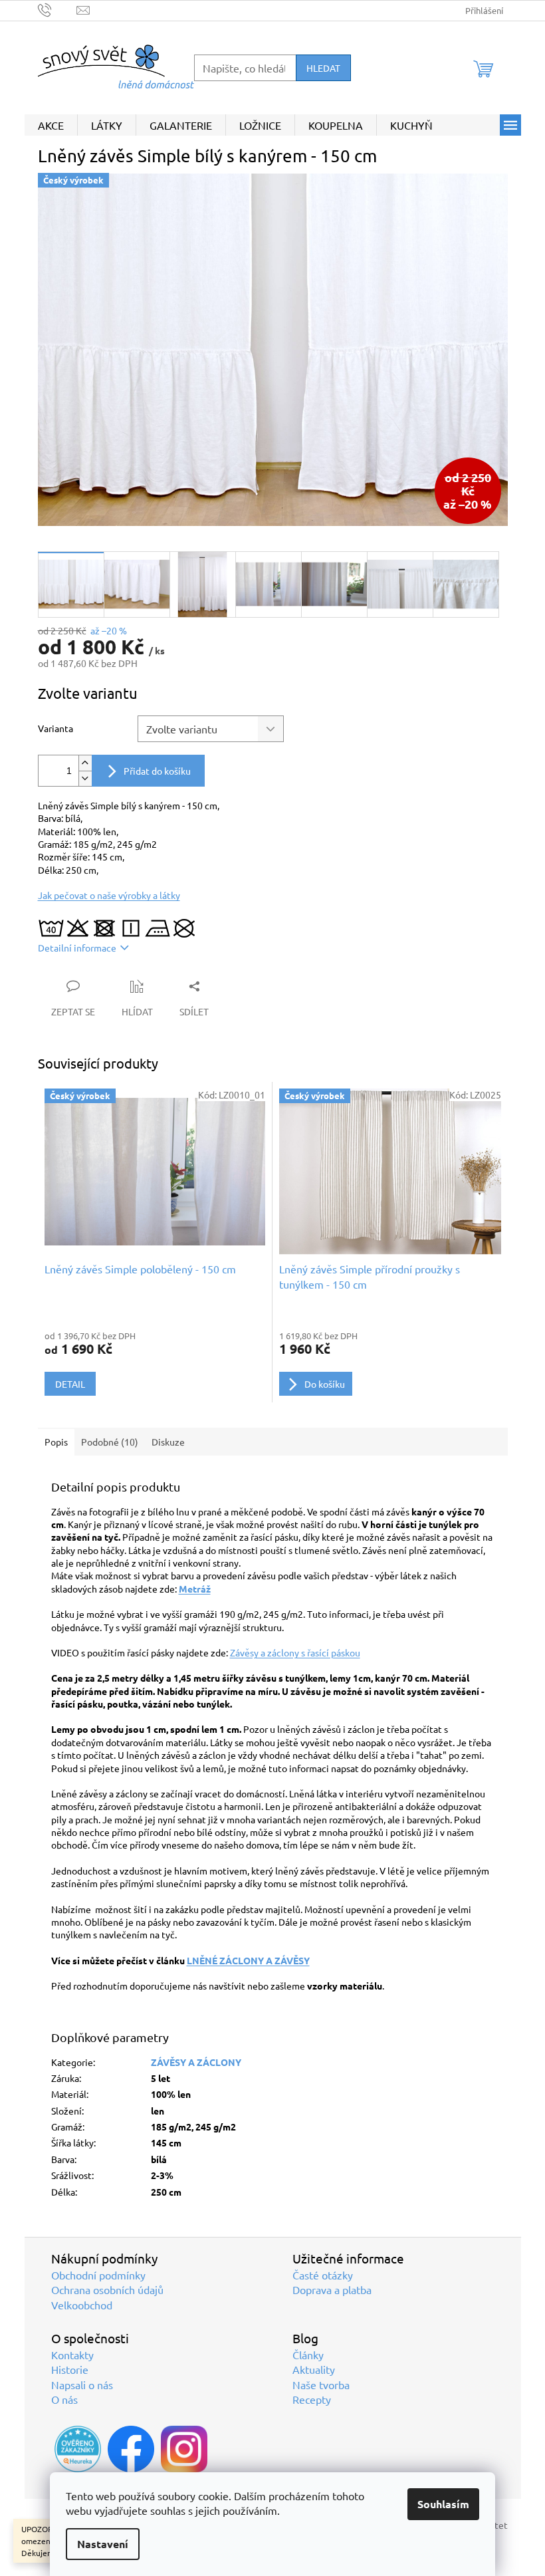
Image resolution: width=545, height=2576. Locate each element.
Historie (70, 2369)
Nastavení (103, 2544)
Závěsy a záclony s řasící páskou (295, 1652)
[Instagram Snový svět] (184, 2449)
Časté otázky (323, 2275)
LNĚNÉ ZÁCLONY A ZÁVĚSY (248, 1960)
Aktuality (314, 2369)
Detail (70, 1384)
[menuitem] (51, 125)
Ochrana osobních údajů (107, 2289)
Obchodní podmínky (98, 2275)
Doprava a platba (332, 2289)
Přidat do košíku (157, 771)
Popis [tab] (56, 1442)
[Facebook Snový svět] (131, 2449)
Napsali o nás (82, 2384)
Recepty (312, 2399)
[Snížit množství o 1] (85, 778)
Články (308, 2355)
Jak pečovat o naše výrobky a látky (109, 895)
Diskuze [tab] (168, 1442)
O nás (64, 2399)
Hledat (323, 68)
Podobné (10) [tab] (110, 1442)
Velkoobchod (82, 2305)
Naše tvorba (321, 2384)
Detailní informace (77, 948)
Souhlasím (443, 2504)
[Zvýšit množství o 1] (85, 763)
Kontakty (72, 2355)
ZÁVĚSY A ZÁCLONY (196, 2062)
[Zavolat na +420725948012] (57, 9)
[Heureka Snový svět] (78, 2449)
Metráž (195, 1589)
